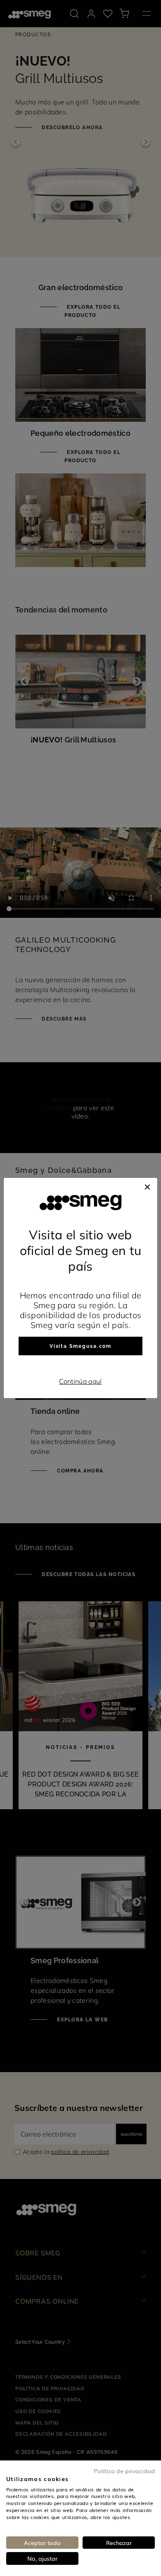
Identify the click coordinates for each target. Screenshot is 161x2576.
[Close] (147, 1186)
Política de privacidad (124, 2471)
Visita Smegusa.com (81, 1346)
